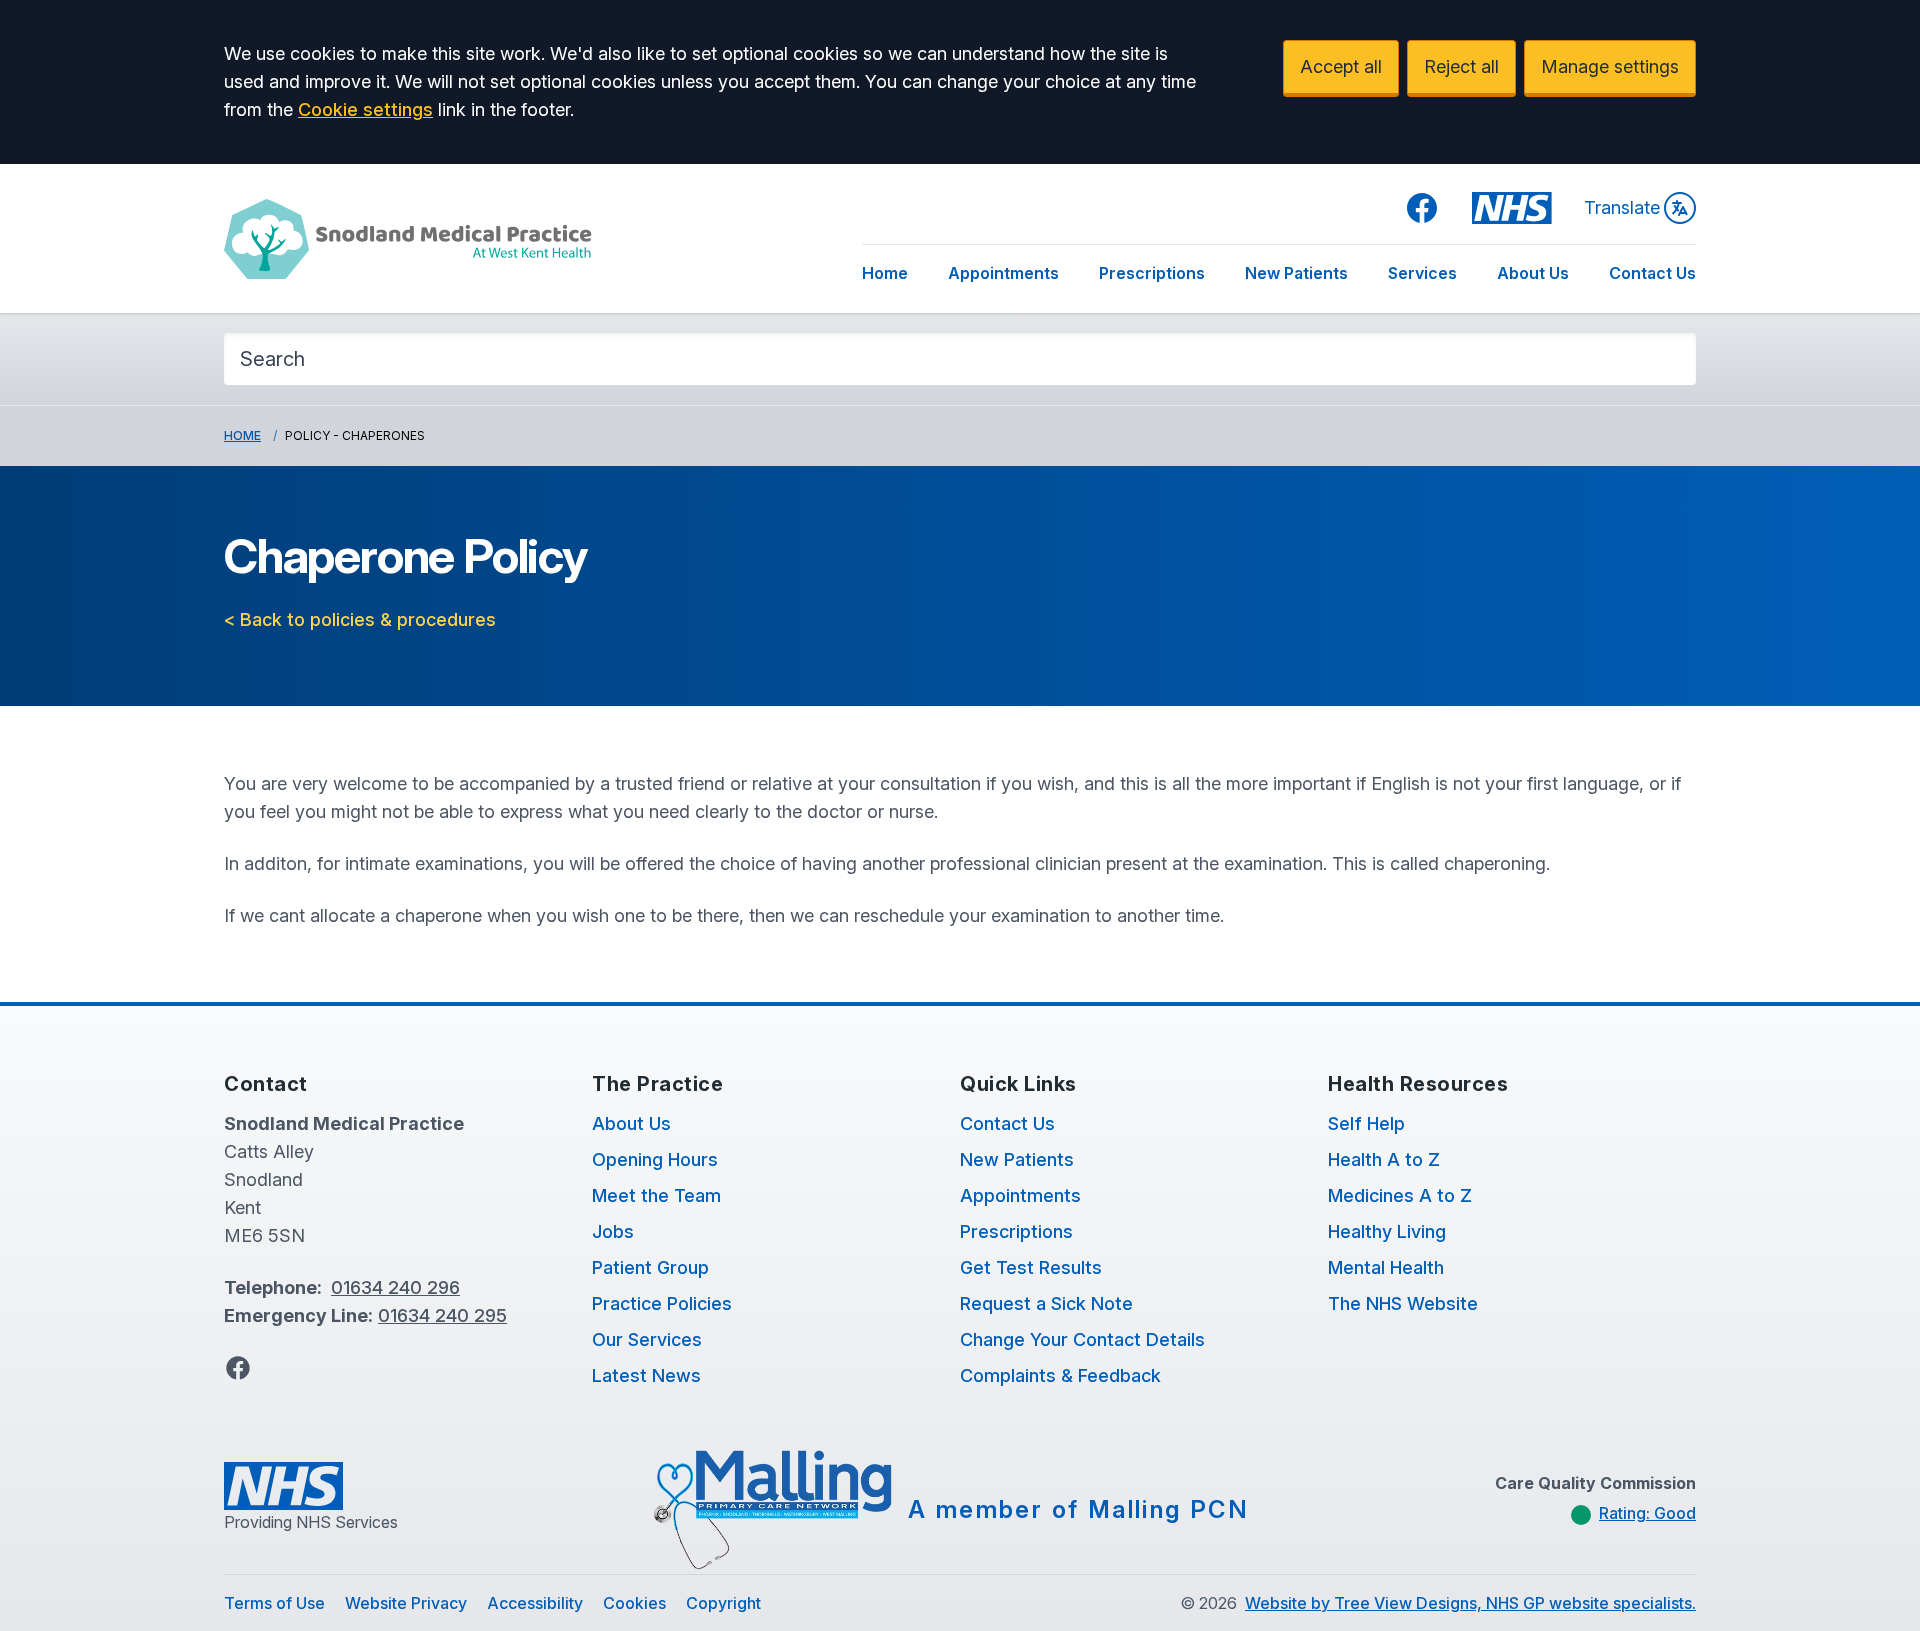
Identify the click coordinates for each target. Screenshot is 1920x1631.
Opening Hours (655, 1159)
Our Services (647, 1339)
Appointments (1003, 273)
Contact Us (1652, 273)
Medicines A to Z (1400, 1195)
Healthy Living (1387, 1231)
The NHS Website (1403, 1303)
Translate (1622, 207)
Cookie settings (365, 109)
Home (885, 273)
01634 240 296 (395, 1287)
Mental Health (1386, 1267)
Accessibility (535, 1603)
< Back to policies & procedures (360, 619)
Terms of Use (274, 1603)
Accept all (1341, 66)
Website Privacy (406, 1603)
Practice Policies (662, 1303)
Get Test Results (1031, 1267)
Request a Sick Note (1046, 1303)
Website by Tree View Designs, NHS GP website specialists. (1470, 1603)
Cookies (634, 1603)
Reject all (1461, 66)
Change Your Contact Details (1082, 1339)
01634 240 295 (442, 1315)
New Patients (1296, 273)
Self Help (1366, 1123)
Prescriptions (1152, 273)
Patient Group (650, 1267)
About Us (1533, 273)
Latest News (646, 1375)
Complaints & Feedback (1060, 1375)
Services (1422, 273)
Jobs (613, 1231)
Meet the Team (656, 1195)
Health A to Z (1384, 1159)
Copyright (723, 1603)
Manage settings (1610, 66)
